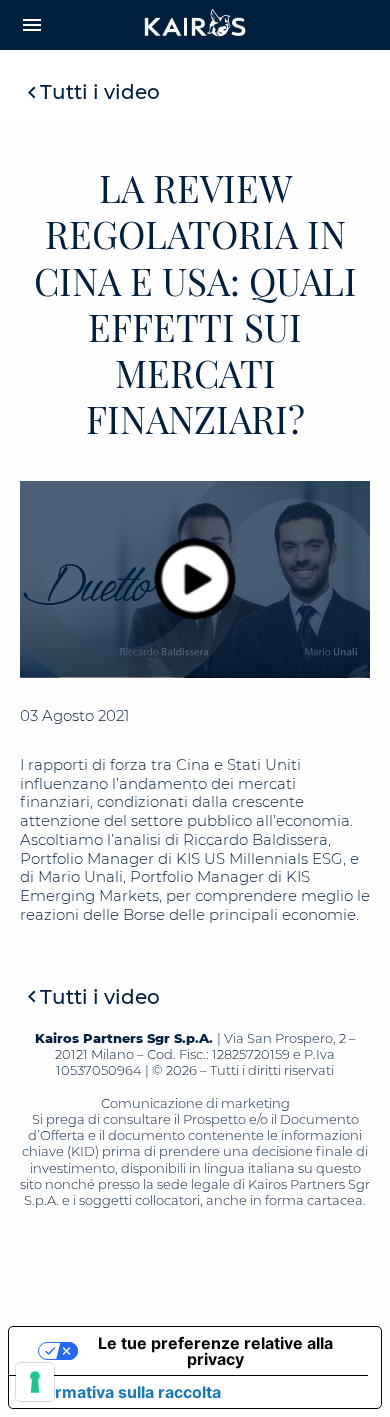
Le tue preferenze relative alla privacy (215, 1351)
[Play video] (195, 578)
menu (32, 25)
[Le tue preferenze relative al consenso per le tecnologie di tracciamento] (35, 1382)
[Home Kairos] (195, 25)
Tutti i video (100, 92)
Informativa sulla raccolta (123, 1392)
